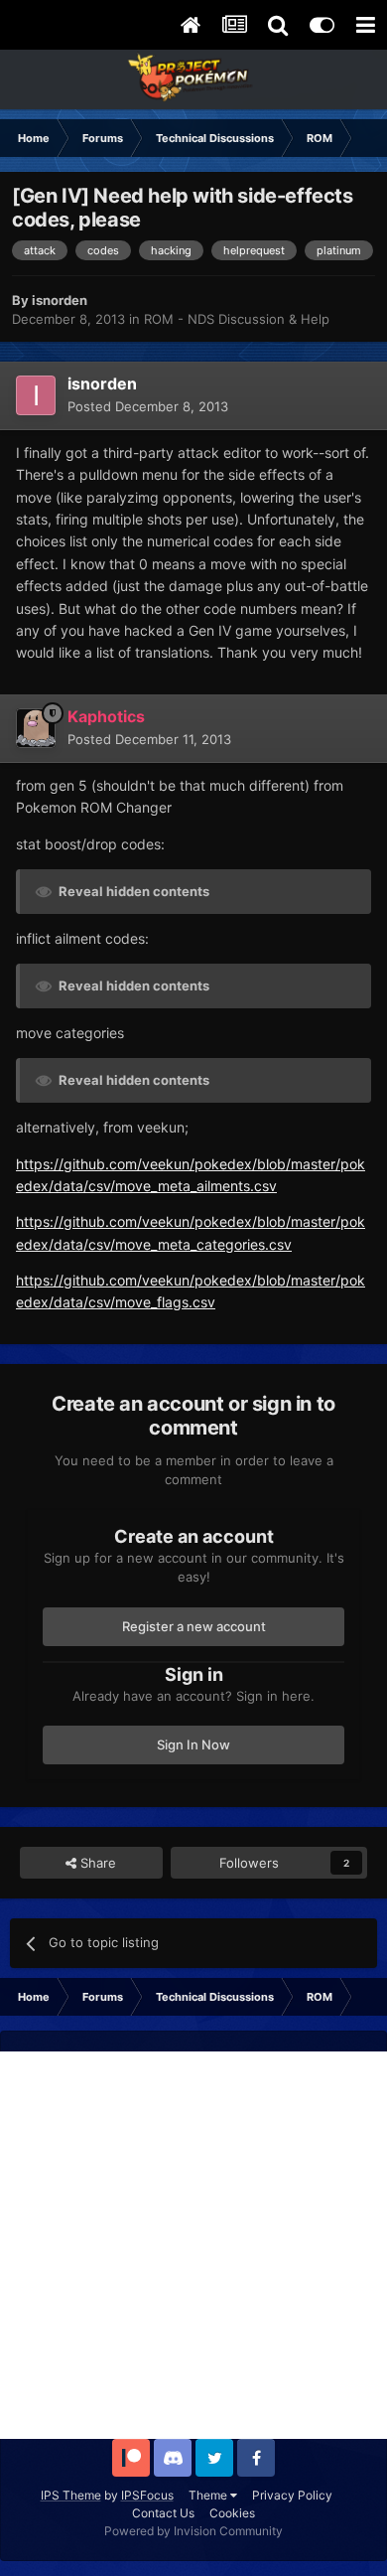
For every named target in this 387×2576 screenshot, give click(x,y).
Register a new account (194, 1626)
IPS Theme (71, 2495)
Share (96, 1863)
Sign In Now (193, 1744)
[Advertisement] (193, 2245)
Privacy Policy (292, 2495)
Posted (148, 406)
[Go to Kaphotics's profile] (36, 728)
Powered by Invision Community (193, 2531)
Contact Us (163, 2513)
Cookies (232, 2513)
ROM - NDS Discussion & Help (237, 319)
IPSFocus (147, 2495)
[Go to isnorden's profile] (36, 395)
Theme (209, 2495)
